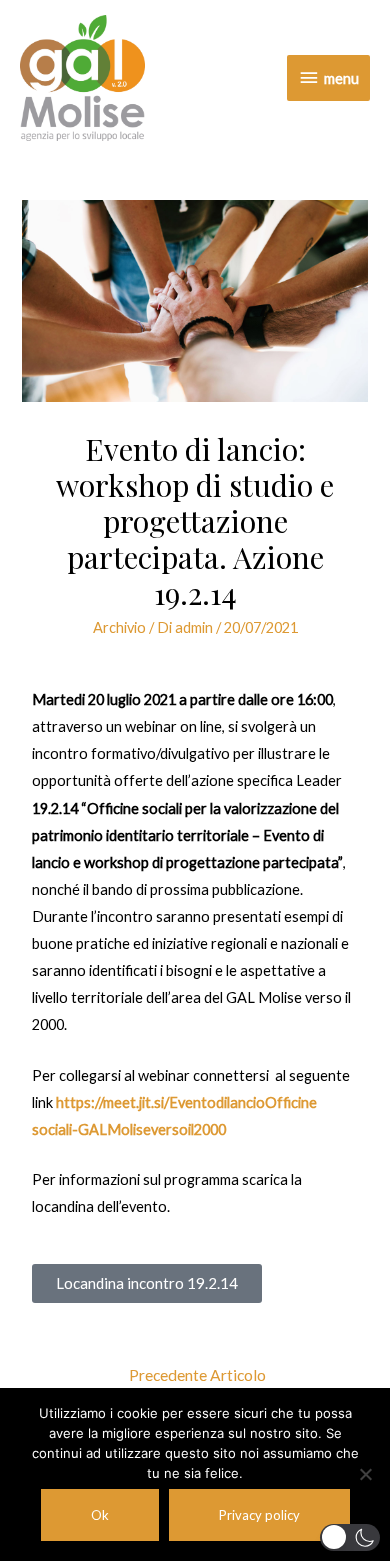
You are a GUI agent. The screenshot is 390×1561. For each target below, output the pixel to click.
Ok (100, 1515)
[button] (350, 1537)
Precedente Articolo (197, 1375)
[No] (365, 1474)
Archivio (119, 627)
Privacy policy (259, 1515)
